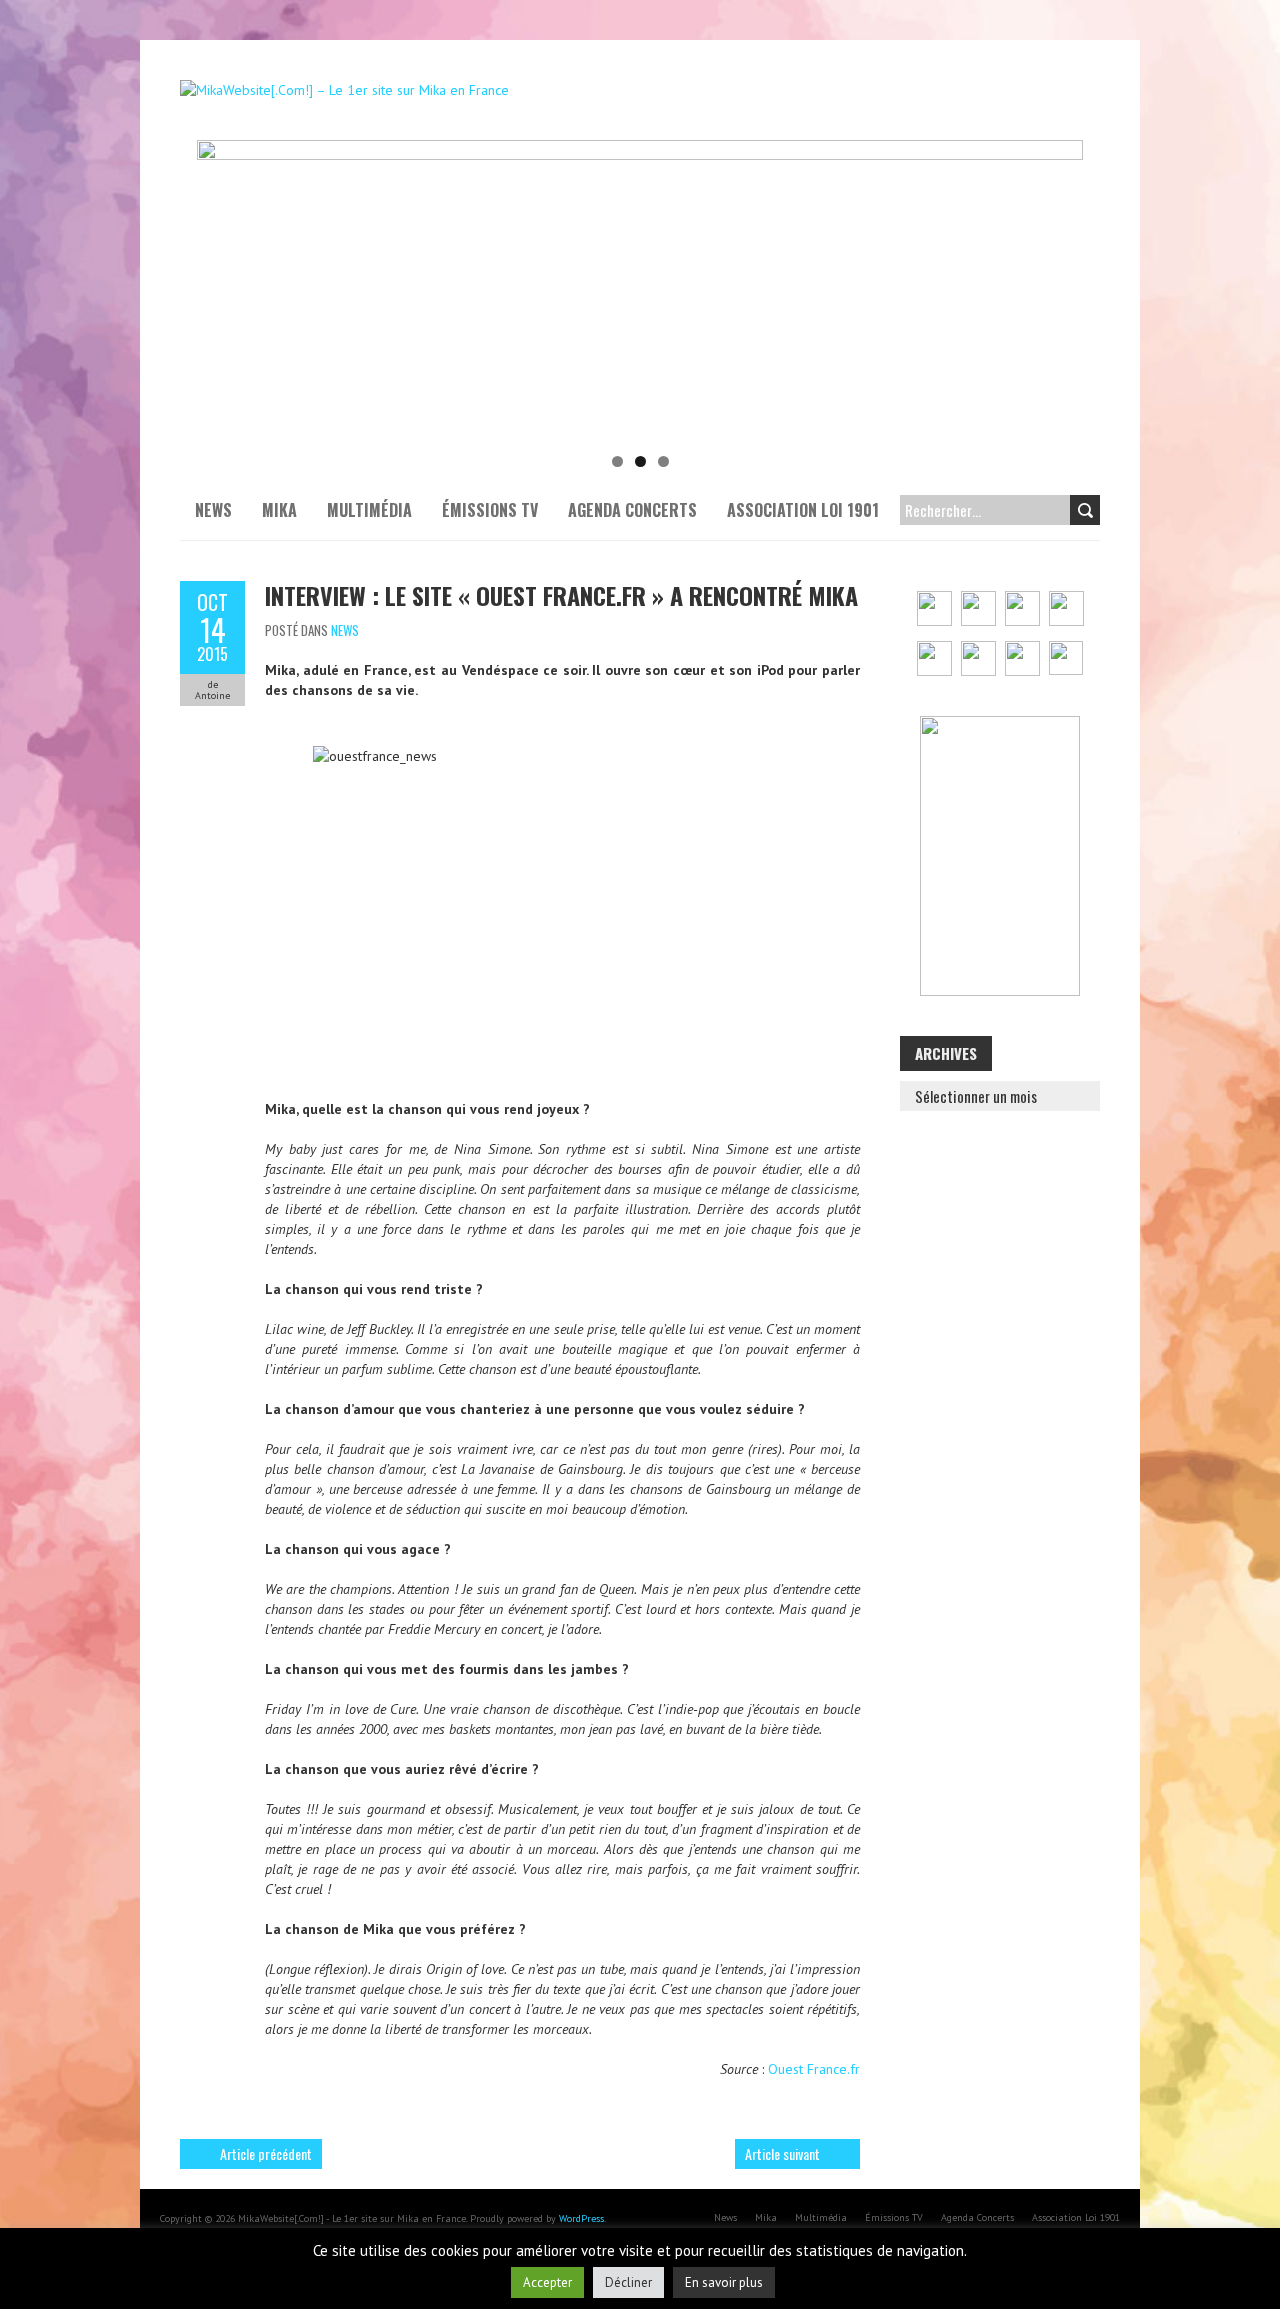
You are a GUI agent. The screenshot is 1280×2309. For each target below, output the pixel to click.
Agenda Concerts (632, 510)
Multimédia (369, 510)
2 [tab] (640, 461)
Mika (279, 510)
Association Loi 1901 (803, 510)
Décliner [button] (628, 2282)
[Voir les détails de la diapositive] (640, 290)
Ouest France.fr (814, 2069)
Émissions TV (490, 510)
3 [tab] (663, 461)
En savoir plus (724, 2282)
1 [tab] (617, 461)
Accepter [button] (547, 2282)
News (213, 510)
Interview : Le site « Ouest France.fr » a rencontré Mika (561, 595)
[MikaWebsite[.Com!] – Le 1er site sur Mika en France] (344, 90)
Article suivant (782, 2153)
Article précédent (266, 2153)
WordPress (581, 2218)
